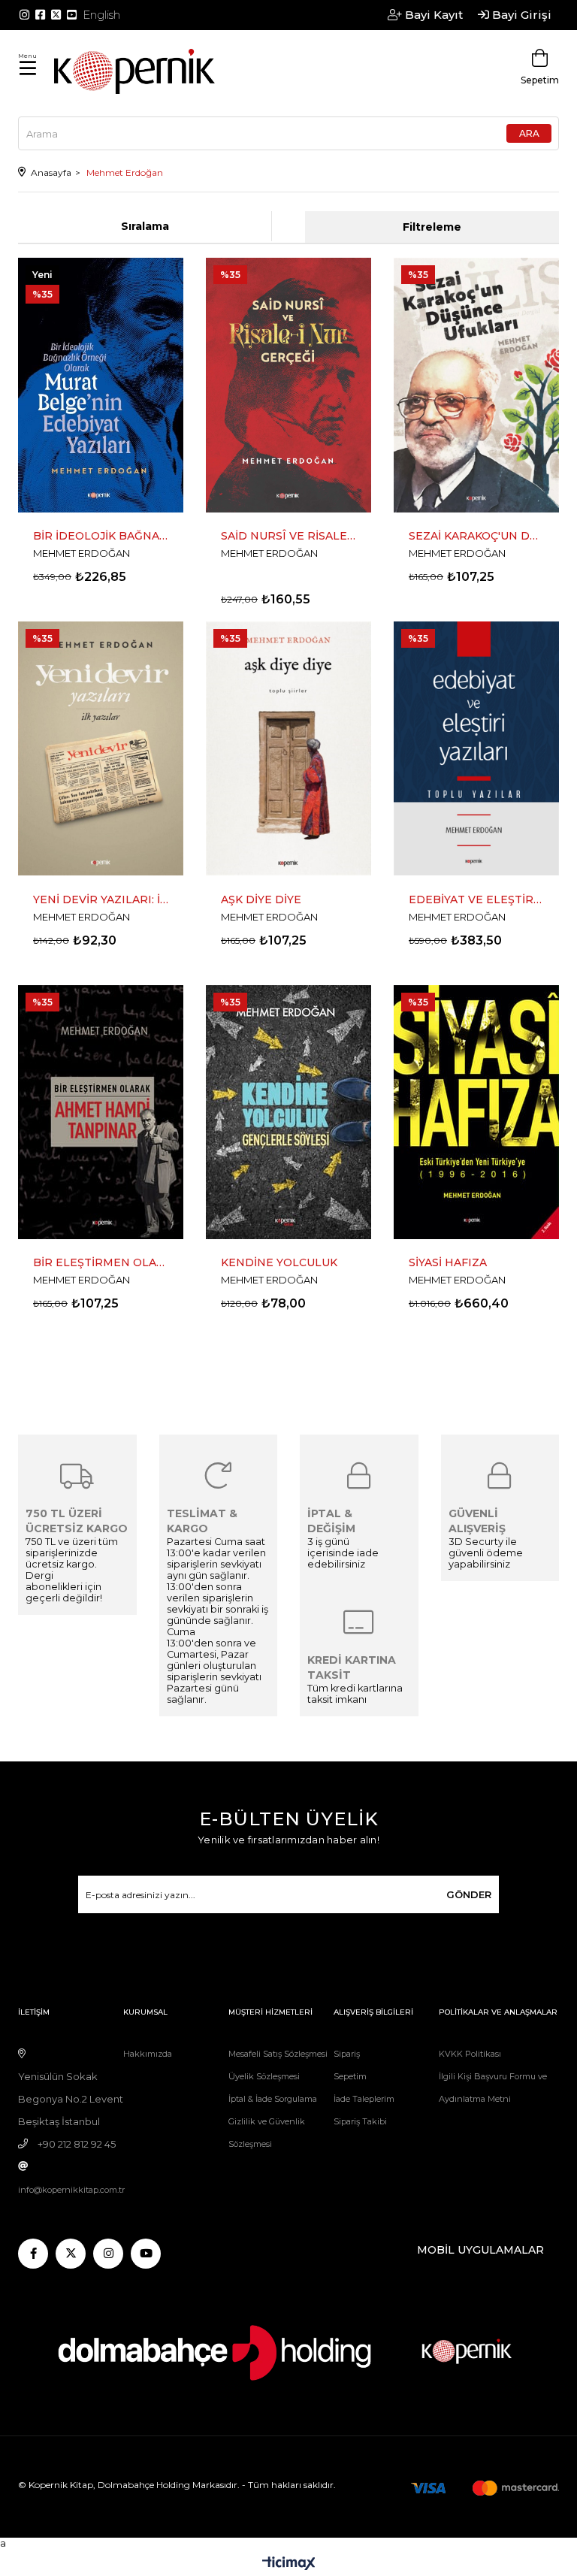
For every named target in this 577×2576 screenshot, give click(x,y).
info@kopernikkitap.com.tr (71, 2190)
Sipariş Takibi (360, 2121)
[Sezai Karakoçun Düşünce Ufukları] (476, 385)
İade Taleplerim (364, 2099)
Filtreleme (432, 227)
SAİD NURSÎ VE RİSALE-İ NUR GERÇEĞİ (288, 536)
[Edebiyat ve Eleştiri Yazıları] (476, 749)
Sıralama (145, 226)
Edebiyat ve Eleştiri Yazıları (476, 899)
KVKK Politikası (470, 2054)
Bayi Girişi (520, 15)
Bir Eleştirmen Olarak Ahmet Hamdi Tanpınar (101, 1262)
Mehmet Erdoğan (82, 553)
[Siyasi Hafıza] (476, 1113)
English (101, 15)
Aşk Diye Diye (261, 899)
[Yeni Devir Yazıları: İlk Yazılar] (101, 749)
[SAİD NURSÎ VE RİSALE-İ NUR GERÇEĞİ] (288, 385)
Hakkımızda (148, 2054)
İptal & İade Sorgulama (273, 2099)
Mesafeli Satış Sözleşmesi (278, 2054)
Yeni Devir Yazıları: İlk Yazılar (101, 899)
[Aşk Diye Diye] (288, 749)
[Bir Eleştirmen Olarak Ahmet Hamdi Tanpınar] (101, 1113)
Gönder (469, 1894)
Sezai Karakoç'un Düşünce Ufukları (476, 536)
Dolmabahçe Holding (144, 2485)
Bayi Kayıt (432, 15)
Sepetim (350, 2076)
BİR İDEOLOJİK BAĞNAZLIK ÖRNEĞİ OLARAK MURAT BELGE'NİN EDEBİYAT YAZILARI (101, 536)
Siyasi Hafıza (448, 1262)
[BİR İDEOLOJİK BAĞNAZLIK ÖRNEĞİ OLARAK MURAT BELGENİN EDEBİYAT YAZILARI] (101, 385)
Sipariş (347, 2054)
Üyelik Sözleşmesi (264, 2076)
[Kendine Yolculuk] (288, 1113)
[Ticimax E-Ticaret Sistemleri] (289, 2564)
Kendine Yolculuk (279, 1262)
